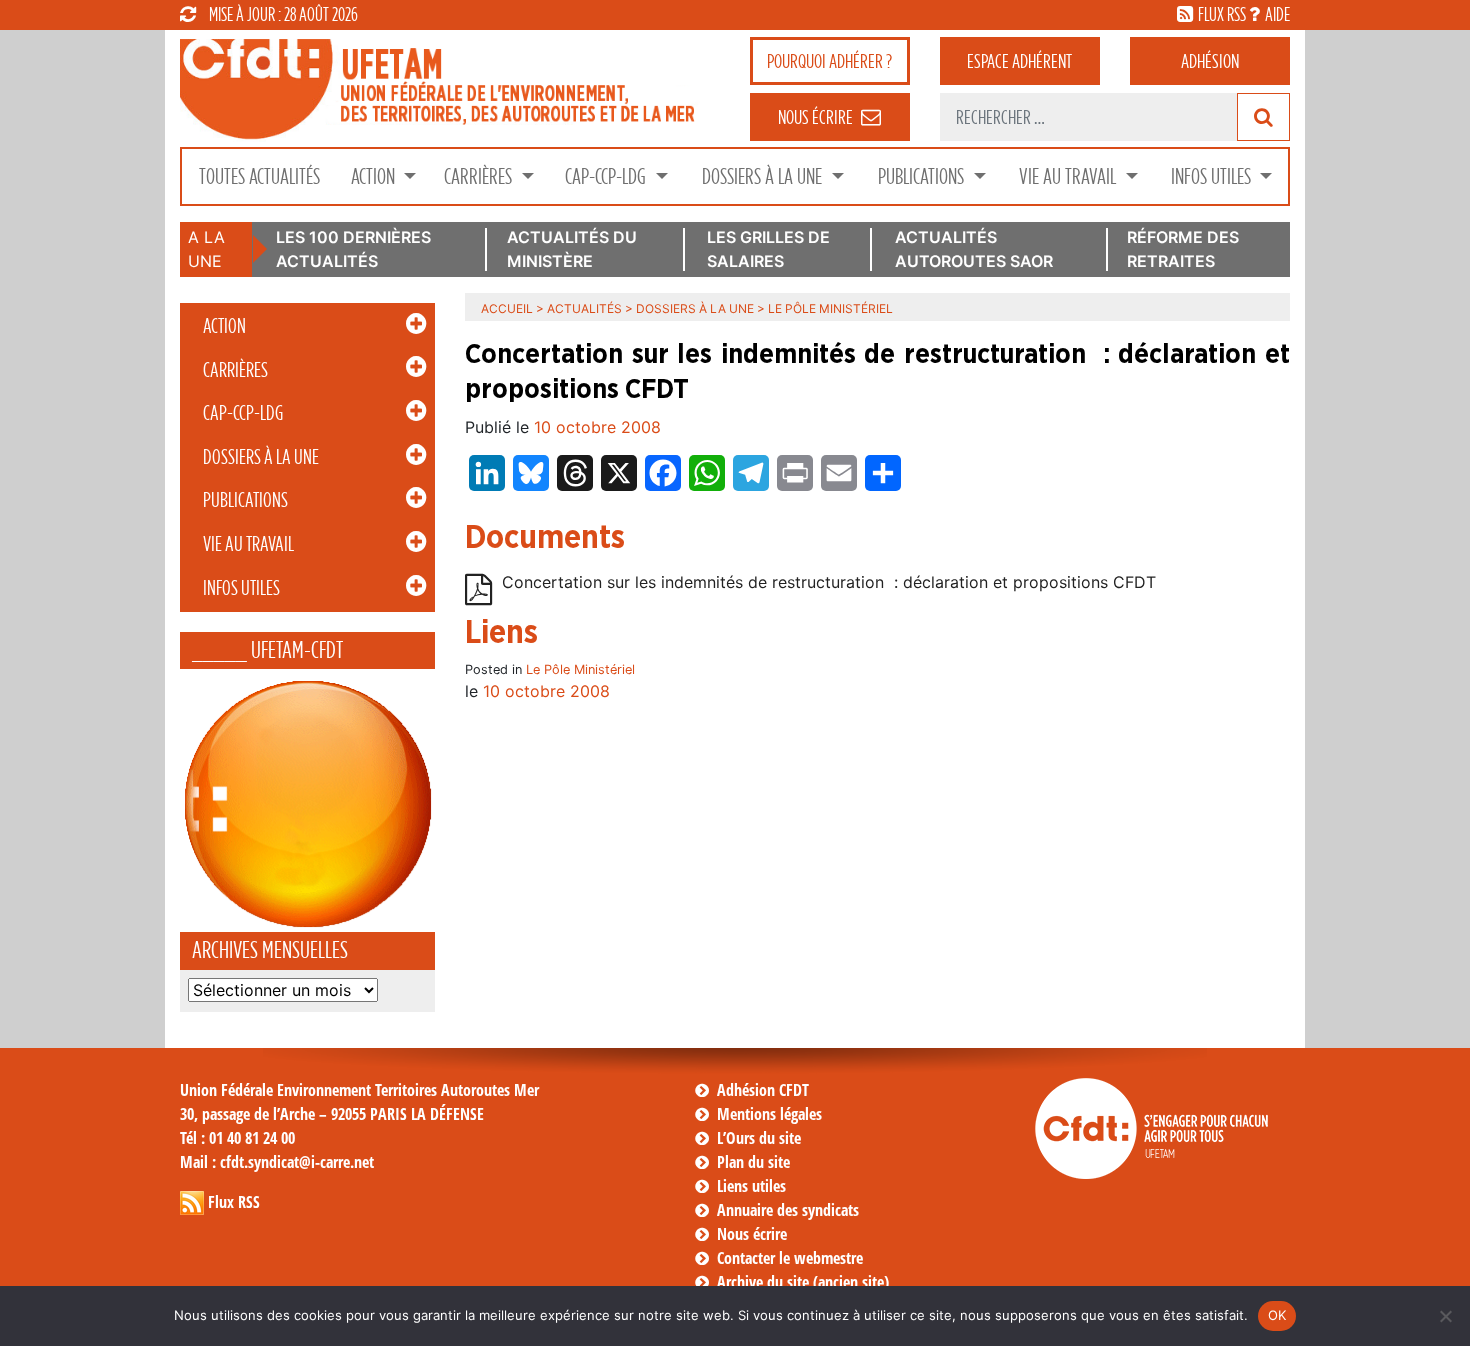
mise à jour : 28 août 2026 (283, 14)
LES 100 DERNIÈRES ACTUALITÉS (353, 249)
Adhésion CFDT (763, 1090)
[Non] (1445, 1316)
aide (1277, 14)
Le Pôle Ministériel (580, 669)
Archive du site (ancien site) (803, 1282)
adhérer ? (829, 61)
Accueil (507, 308)
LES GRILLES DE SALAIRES (768, 249)
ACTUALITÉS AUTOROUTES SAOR (974, 249)
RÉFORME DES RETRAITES (1183, 249)
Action (375, 176)
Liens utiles (751, 1186)
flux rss (1222, 14)
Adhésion (1210, 61)
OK (1277, 1315)
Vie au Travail (1069, 176)
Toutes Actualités (259, 176)
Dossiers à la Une (764, 176)
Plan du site (753, 1162)
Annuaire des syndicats (788, 1210)
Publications (923, 176)
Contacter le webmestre (790, 1258)
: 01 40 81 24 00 (237, 1138)
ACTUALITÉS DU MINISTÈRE (572, 249)
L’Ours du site (759, 1138)
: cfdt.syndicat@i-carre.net (277, 1162)
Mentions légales (769, 1114)
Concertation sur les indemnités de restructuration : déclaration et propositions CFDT (829, 582)
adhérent (1019, 61)
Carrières (480, 176)
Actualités (584, 308)
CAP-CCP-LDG (607, 176)
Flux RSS (234, 1202)
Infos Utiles (1213, 176)
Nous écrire (752, 1234)
